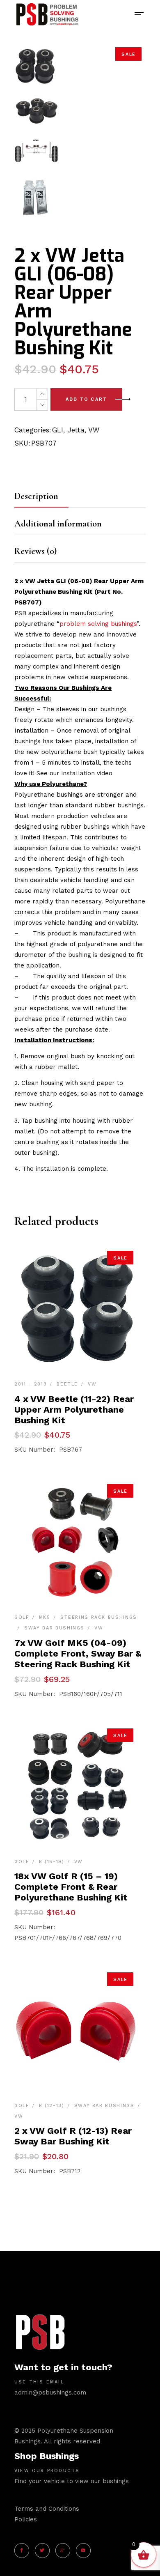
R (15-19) (52, 1862)
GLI (58, 430)
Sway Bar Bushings (54, 1628)
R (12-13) (52, 2106)
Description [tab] (36, 496)
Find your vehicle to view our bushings (72, 2481)
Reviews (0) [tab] (35, 551)
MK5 (45, 1617)
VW (94, 430)
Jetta (76, 430)
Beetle (67, 1384)
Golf (22, 1617)
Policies (26, 2519)
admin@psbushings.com (50, 2392)
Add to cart (86, 399)
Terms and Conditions (47, 2509)
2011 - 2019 (31, 1384)
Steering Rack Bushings (99, 1617)
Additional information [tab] (58, 524)
